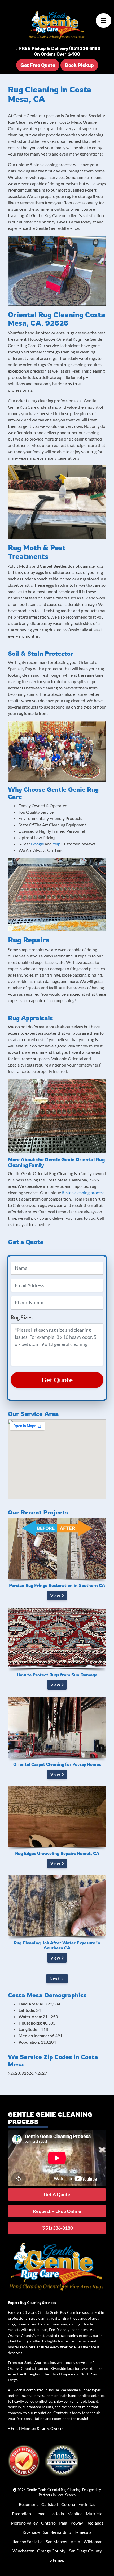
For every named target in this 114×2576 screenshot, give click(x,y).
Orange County (51, 2551)
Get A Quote (57, 2194)
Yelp (56, 844)
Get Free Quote (38, 65)
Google (37, 844)
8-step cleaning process (83, 1192)
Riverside (31, 2532)
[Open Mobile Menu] (104, 20)
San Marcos (56, 2541)
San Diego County (85, 2551)
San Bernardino (57, 2532)
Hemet (41, 2514)
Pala (63, 2523)
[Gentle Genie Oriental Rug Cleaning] (57, 25)
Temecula (83, 2532)
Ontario (48, 2523)
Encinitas (87, 2504)
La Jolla (57, 2514)
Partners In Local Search (57, 2495)
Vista (75, 2541)
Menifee (75, 2514)
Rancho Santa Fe (27, 2541)
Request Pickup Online (57, 2211)
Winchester (23, 2551)
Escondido (21, 2514)
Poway (77, 2523)
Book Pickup (79, 65)
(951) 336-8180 (57, 2228)
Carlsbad (50, 2504)
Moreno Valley (24, 2523)
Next (54, 1979)
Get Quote (57, 1380)
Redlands (95, 2523)
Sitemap (57, 2560)
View (56, 1596)
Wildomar (93, 2541)
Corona (68, 2504)
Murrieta (94, 2514)
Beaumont (28, 2504)
